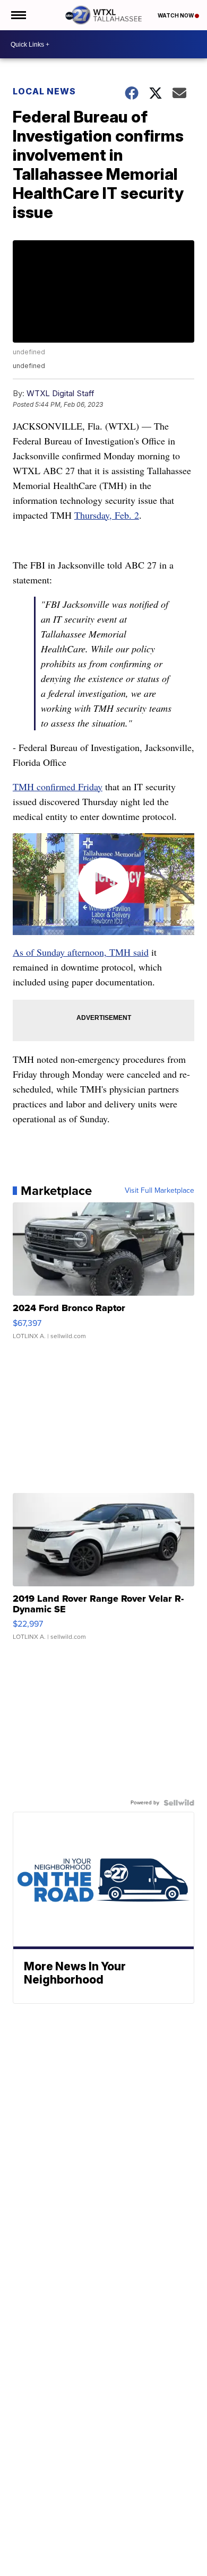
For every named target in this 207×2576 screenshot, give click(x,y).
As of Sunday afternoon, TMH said (81, 952)
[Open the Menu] (18, 15)
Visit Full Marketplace (159, 1191)
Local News (44, 91)
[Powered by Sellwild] (179, 1803)
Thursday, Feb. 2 (107, 515)
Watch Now (176, 15)
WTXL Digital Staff (61, 393)
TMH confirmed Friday (58, 787)
